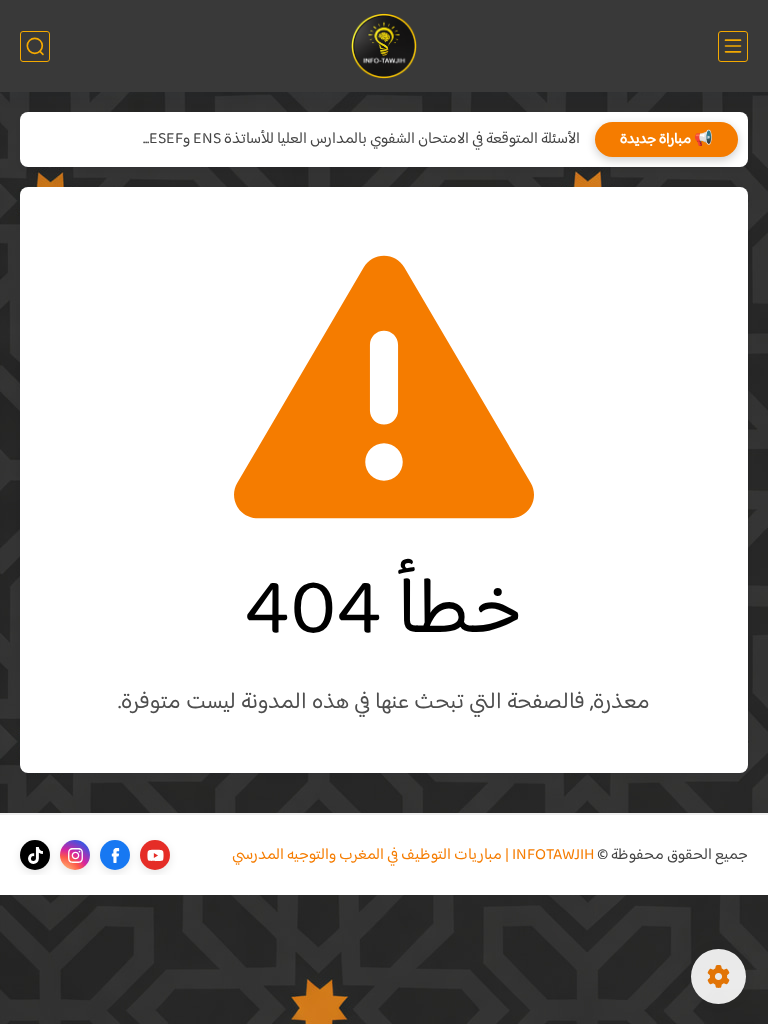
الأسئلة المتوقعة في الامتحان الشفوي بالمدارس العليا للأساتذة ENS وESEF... (361, 139)
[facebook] (115, 855)
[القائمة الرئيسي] (733, 46)
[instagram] (75, 855)
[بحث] (35, 46)
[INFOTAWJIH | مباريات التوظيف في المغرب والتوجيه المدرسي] (384, 46)
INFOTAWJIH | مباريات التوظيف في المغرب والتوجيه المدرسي (413, 855)
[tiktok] (35, 855)
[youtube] (155, 855)
